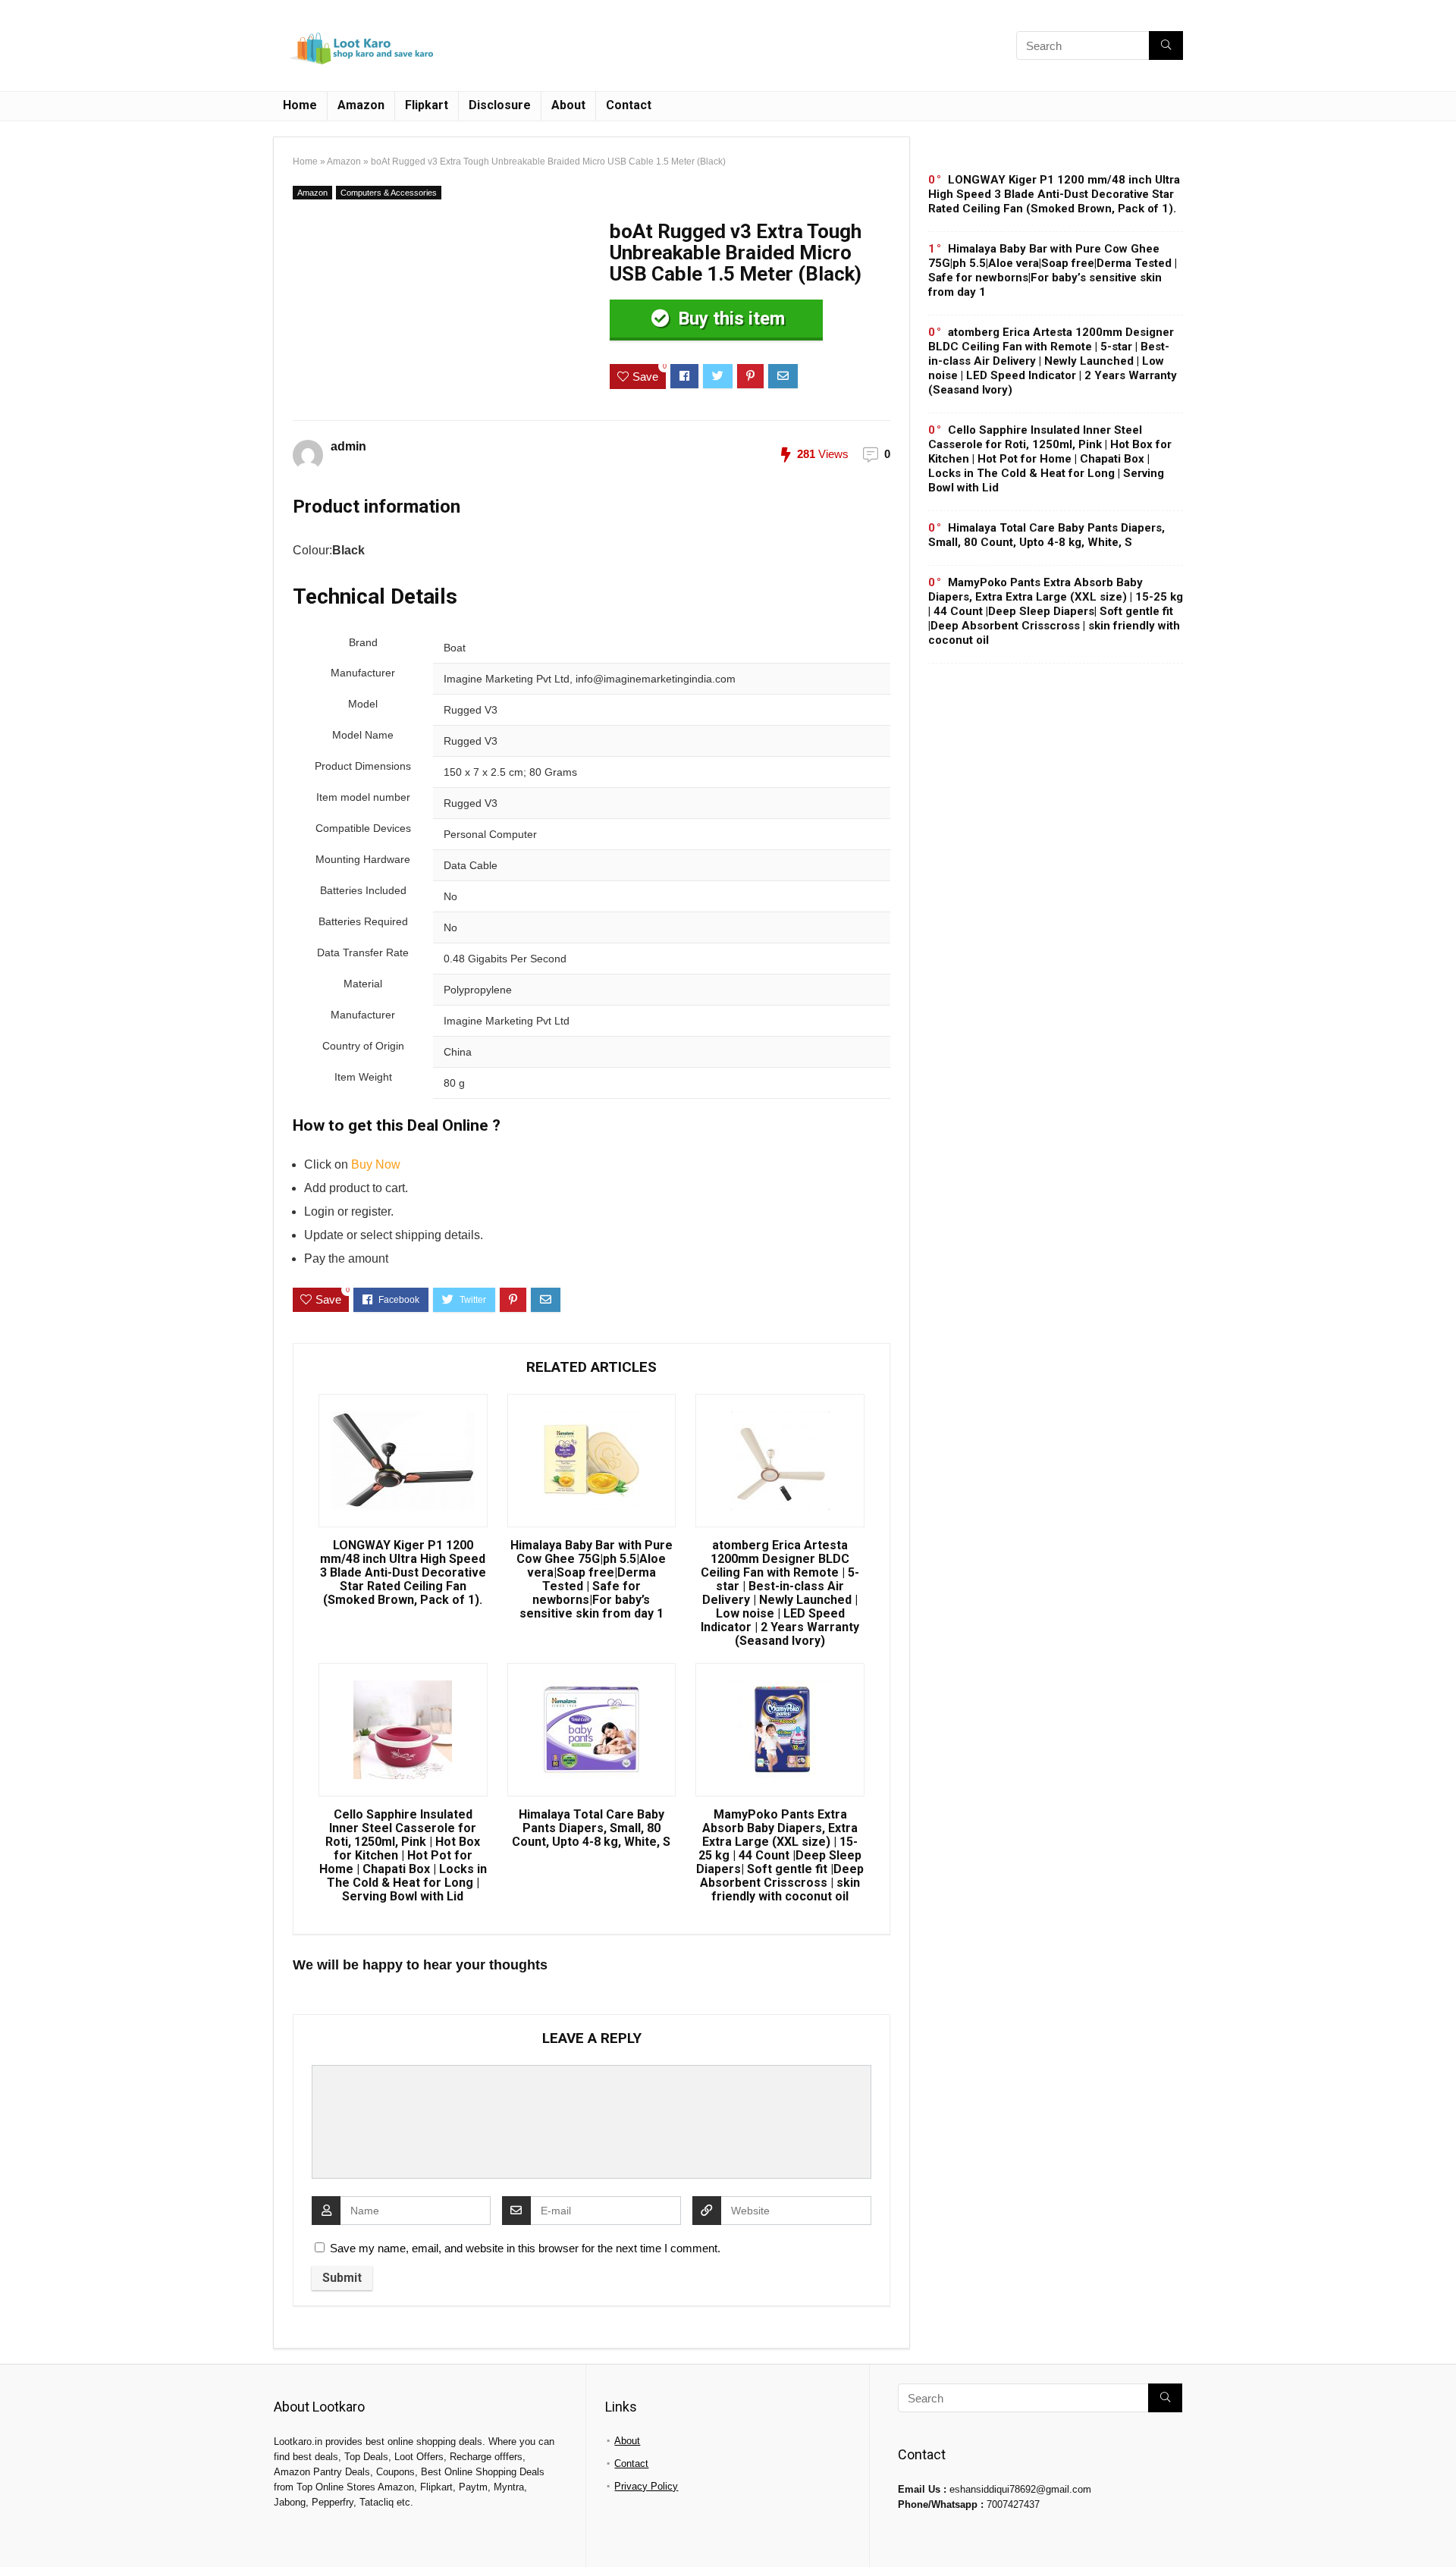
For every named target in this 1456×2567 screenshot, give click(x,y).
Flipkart (427, 105)
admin (348, 446)
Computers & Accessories (389, 193)
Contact (629, 105)
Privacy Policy (646, 2486)
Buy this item (729, 319)
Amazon (361, 105)
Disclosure (500, 105)
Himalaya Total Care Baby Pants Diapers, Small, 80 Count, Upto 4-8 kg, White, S (591, 1828)
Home (300, 105)
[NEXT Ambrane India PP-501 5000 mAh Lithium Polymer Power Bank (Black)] (1441, 2529)
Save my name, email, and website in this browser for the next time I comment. (525, 2248)
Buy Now (376, 1164)
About (568, 105)
